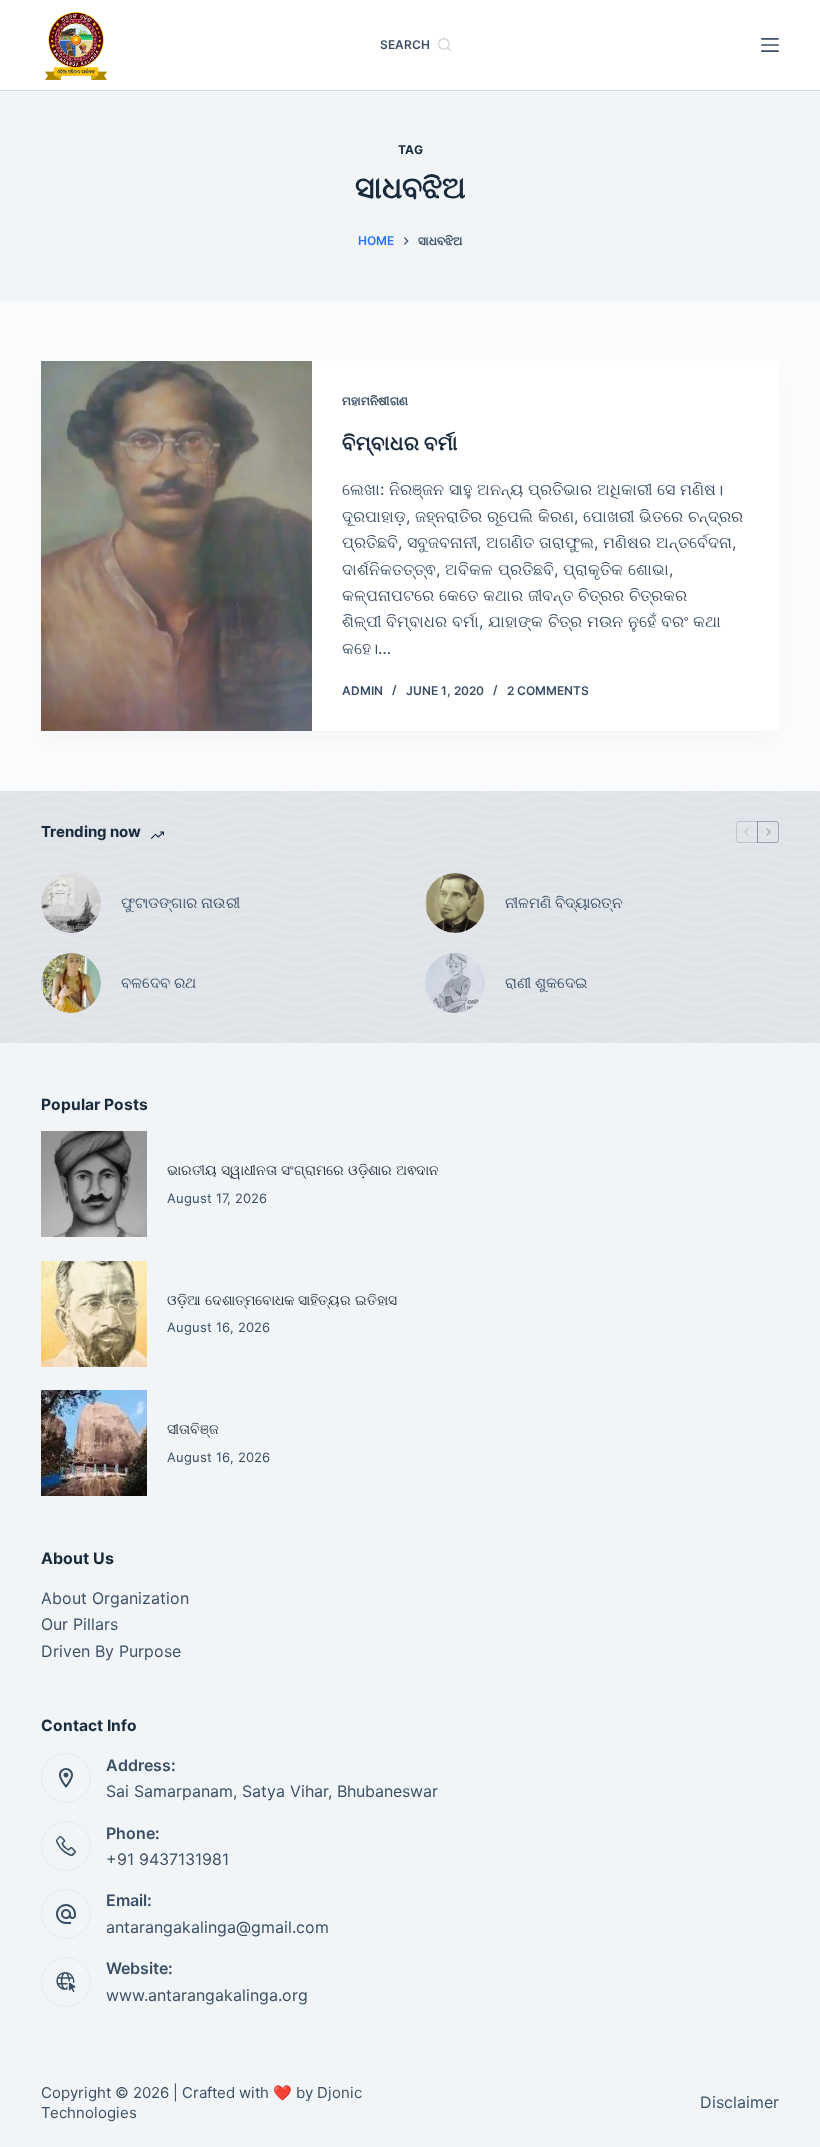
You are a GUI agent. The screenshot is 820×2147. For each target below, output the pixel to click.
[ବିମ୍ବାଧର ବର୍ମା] (176, 546)
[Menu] (770, 45)
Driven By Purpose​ (111, 1651)
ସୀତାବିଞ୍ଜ (193, 1428)
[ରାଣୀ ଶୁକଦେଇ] (455, 983)
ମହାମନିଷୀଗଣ (375, 400)
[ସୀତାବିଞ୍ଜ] (94, 1443)
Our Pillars (79, 1624)
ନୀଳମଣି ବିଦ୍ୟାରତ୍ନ (563, 902)
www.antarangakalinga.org (207, 1995)
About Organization (115, 1598)
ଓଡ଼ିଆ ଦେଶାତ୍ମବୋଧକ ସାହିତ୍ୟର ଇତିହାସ (282, 1299)
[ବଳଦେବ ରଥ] (71, 983)
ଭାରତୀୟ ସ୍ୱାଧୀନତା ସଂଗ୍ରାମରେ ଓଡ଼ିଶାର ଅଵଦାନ (303, 1169)
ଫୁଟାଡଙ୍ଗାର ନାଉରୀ (180, 902)
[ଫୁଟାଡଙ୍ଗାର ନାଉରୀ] (71, 903)
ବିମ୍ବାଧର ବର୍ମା (402, 443)
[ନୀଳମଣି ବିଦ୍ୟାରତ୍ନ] (455, 903)
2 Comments (548, 690)
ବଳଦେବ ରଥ (158, 982)
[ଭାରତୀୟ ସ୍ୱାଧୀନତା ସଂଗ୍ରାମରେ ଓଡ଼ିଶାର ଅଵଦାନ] (94, 1184)
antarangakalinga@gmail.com (217, 1927)
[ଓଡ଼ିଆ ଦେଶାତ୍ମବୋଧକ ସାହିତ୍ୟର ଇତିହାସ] (94, 1314)
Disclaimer (739, 2102)
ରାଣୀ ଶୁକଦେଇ (548, 982)
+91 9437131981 (167, 1859)
